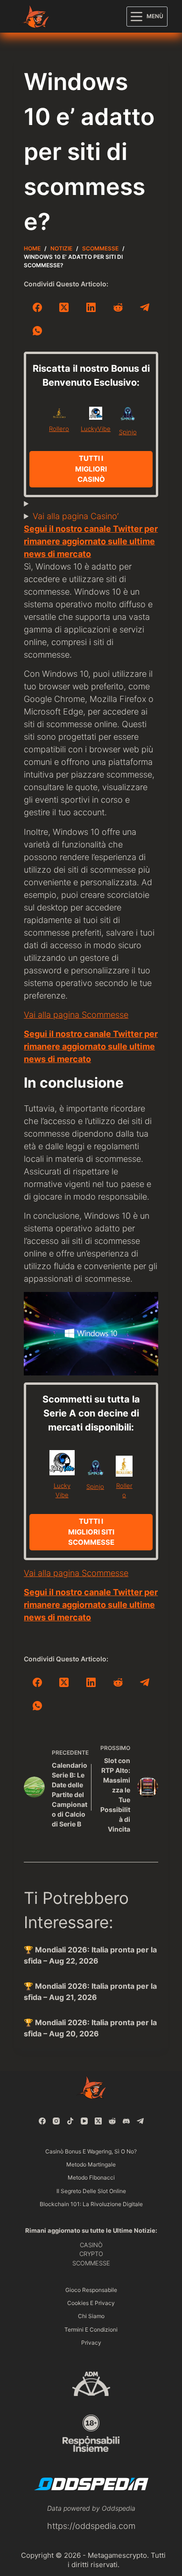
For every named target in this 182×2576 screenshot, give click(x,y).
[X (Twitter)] (64, 307)
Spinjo (128, 432)
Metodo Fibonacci (91, 2177)
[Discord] (126, 2121)
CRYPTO (91, 2254)
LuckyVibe (96, 429)
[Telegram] (145, 307)
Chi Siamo (91, 2316)
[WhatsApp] (37, 331)
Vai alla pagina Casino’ (76, 516)
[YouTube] (84, 2121)
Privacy (91, 2343)
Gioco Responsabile (91, 2290)
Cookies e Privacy (91, 2303)
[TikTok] (70, 2121)
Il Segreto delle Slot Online (91, 2191)
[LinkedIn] (91, 307)
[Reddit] (118, 307)
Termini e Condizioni (91, 2330)
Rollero (59, 429)
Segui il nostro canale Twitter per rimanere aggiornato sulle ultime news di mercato (91, 541)
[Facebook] (37, 307)
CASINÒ (91, 2245)
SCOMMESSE (91, 2263)
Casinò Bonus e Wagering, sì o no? (91, 2151)
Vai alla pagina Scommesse (76, 1015)
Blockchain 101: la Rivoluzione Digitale (91, 2204)
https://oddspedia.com (91, 2526)
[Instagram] (56, 2121)
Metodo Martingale (91, 2164)
